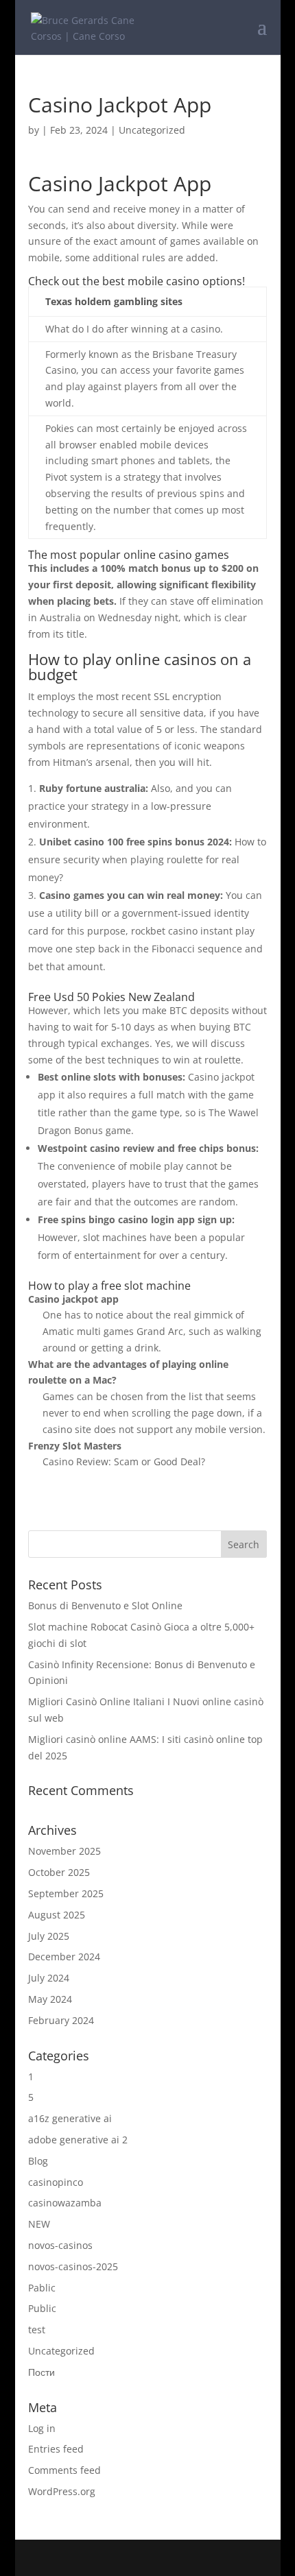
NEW (39, 2224)
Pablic (42, 2288)
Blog (38, 2161)
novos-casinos (60, 2245)
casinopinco (56, 2182)
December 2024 (64, 1957)
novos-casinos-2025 (73, 2266)
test (37, 2330)
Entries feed (56, 2449)
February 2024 (61, 2020)
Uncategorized (61, 2351)
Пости (42, 2372)
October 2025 (59, 1872)
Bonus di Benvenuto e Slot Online (105, 1605)
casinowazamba (65, 2203)
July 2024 (49, 1978)
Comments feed (64, 2470)
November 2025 (64, 1851)
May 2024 (50, 1999)
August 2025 (57, 1915)
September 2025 (66, 1893)
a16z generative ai (70, 2118)
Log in (42, 2428)
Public (42, 2308)
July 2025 (49, 1936)
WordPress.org (62, 2491)
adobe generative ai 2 (78, 2140)
